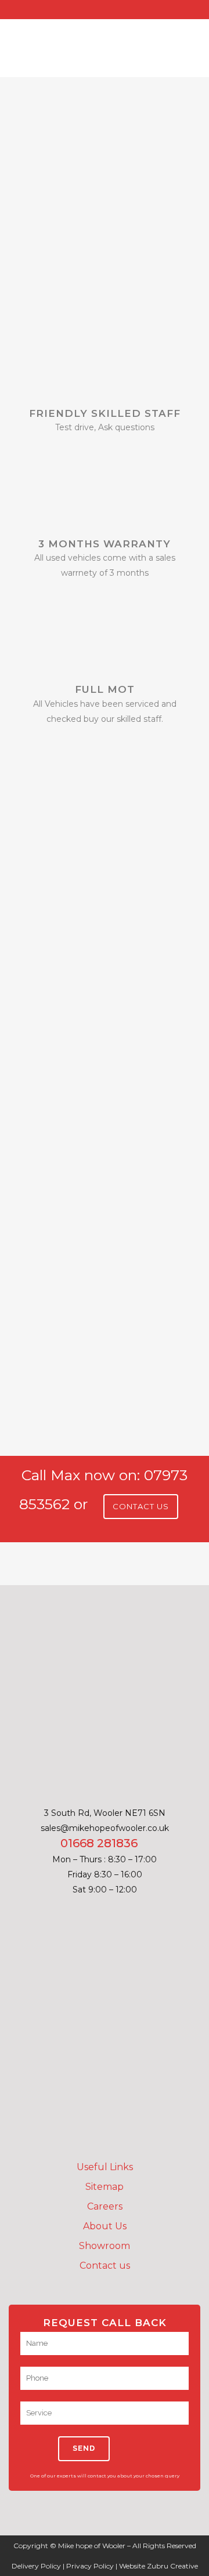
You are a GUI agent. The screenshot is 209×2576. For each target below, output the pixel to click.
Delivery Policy (36, 2566)
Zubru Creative (172, 2566)
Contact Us (141, 1506)
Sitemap (105, 2187)
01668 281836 (99, 1843)
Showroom (105, 2246)
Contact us (105, 2266)
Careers (105, 2206)
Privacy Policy (90, 2566)
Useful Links (105, 2167)
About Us (105, 2226)
